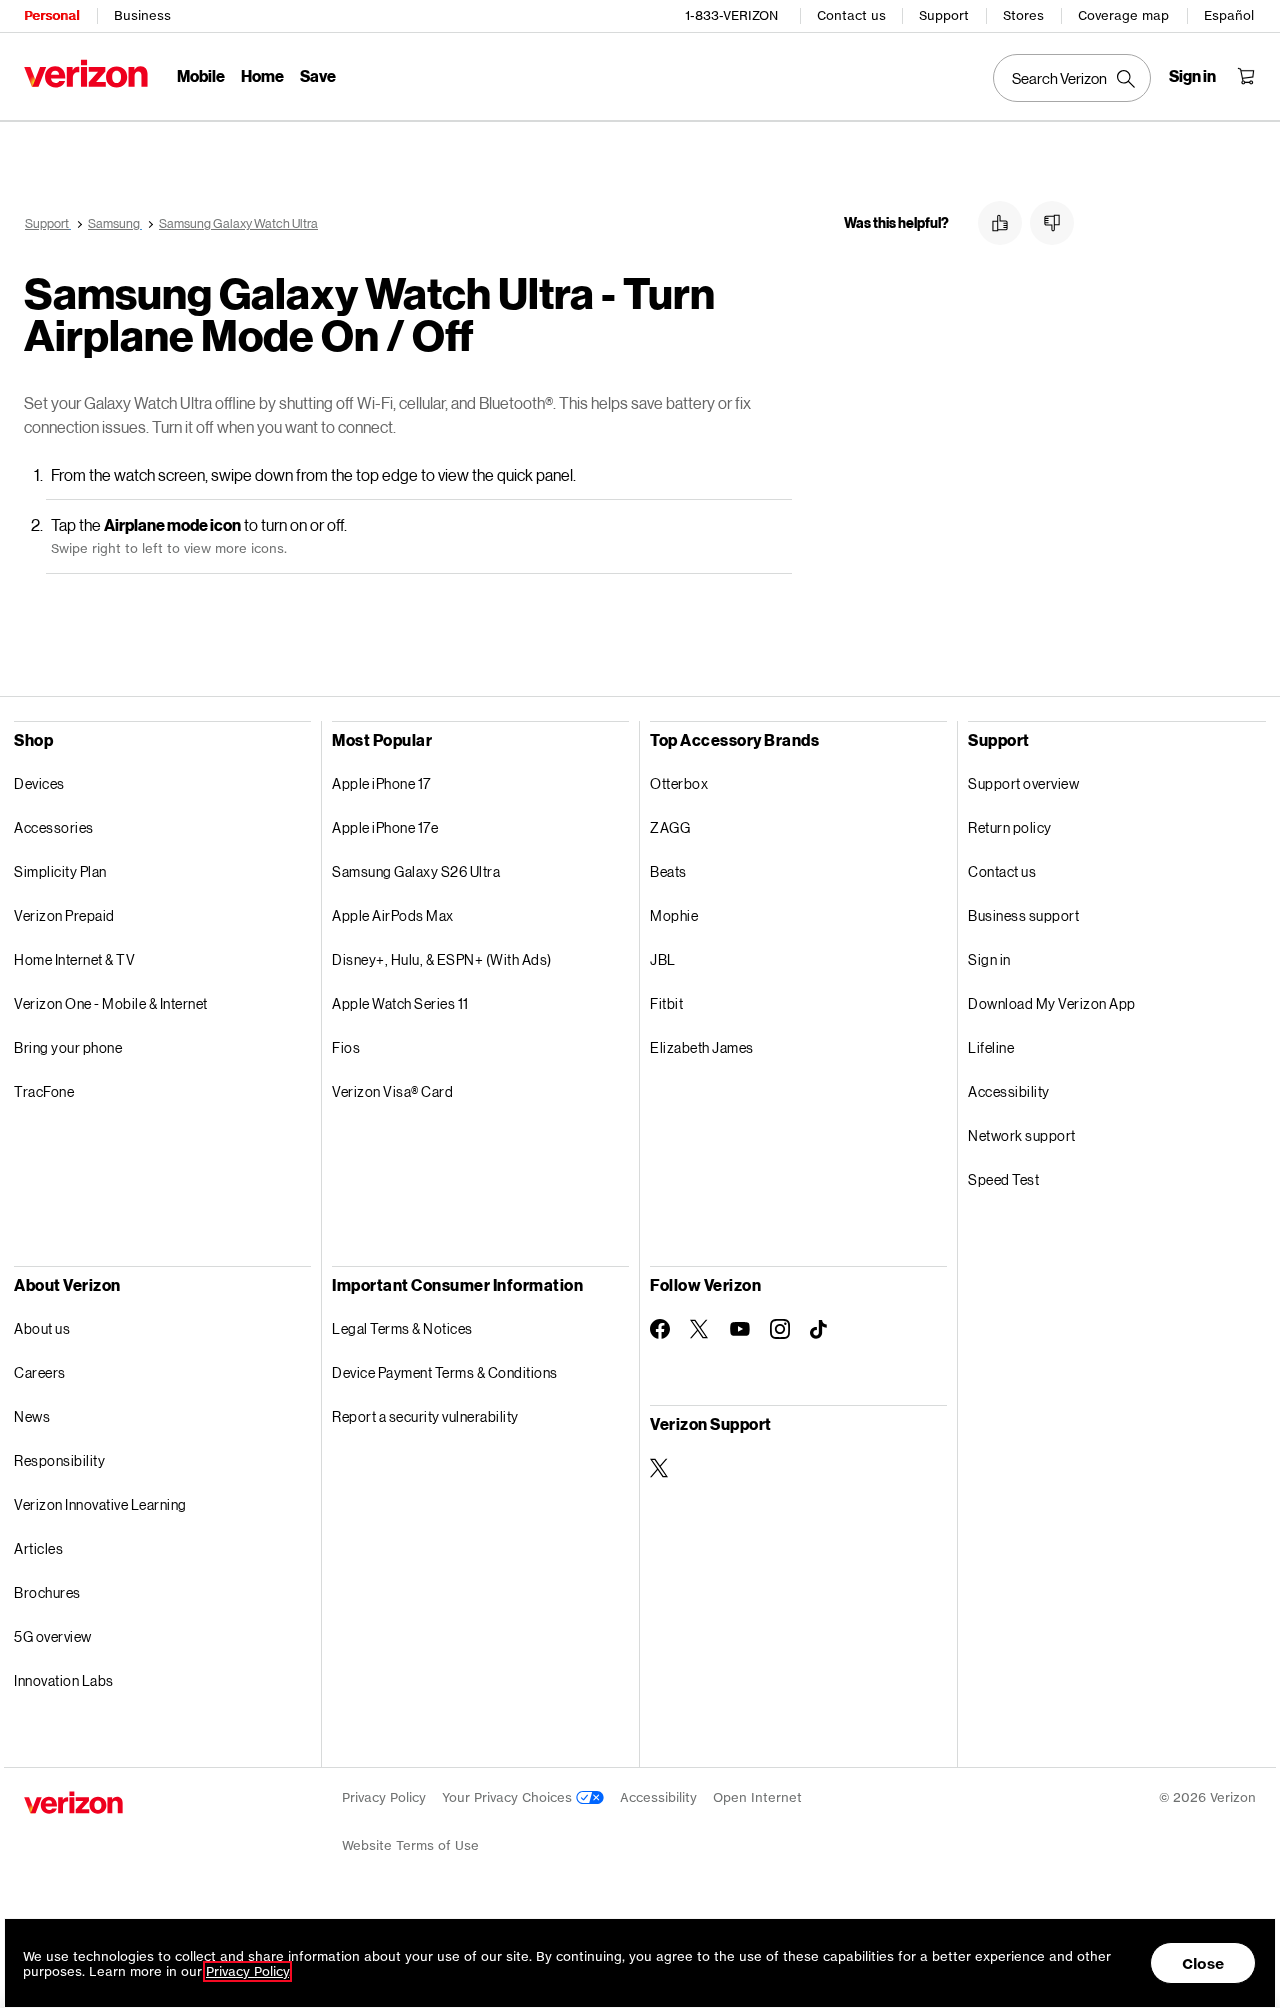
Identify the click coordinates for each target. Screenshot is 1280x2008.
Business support (1023, 915)
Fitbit (666, 1003)
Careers (40, 1372)
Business (142, 15)
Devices (39, 783)
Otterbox (679, 783)
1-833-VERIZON (731, 15)
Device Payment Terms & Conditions (445, 1372)
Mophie (674, 915)
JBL (663, 959)
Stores (1023, 15)
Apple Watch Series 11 (400, 1003)
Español (1229, 15)
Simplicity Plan (60, 871)
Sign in (989, 959)
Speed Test (1003, 1179)
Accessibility (1009, 1091)
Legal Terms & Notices (402, 1328)
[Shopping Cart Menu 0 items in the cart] (1246, 76)
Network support (1022, 1135)
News (32, 1416)
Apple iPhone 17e (385, 827)
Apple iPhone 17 (381, 783)
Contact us (851, 15)
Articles (38, 1548)
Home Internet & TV (74, 959)
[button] (1000, 223)
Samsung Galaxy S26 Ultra (416, 871)
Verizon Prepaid (64, 915)
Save (318, 75)
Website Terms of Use (410, 1845)
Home (262, 75)
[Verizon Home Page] (86, 73)
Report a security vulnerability (425, 1416)
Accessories (54, 827)
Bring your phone (68, 1047)
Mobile (201, 75)
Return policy (1010, 827)
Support (944, 15)
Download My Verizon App (1052, 1003)
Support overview (1023, 783)
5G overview (53, 1636)
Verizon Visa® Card (392, 1091)
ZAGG (670, 827)
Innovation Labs (64, 1680)
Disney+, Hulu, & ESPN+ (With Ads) (442, 959)
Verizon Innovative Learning (100, 1504)
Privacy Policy (384, 1797)
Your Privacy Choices (509, 1797)
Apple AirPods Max (393, 915)
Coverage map (1123, 15)
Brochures (47, 1592)
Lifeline (991, 1047)
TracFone (44, 1091)
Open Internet (757, 1797)
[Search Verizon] (1072, 78)
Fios (346, 1047)
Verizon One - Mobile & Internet (111, 1003)
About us (42, 1328)
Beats (668, 871)
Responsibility (59, 1460)
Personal (51, 15)
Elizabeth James (702, 1047)
